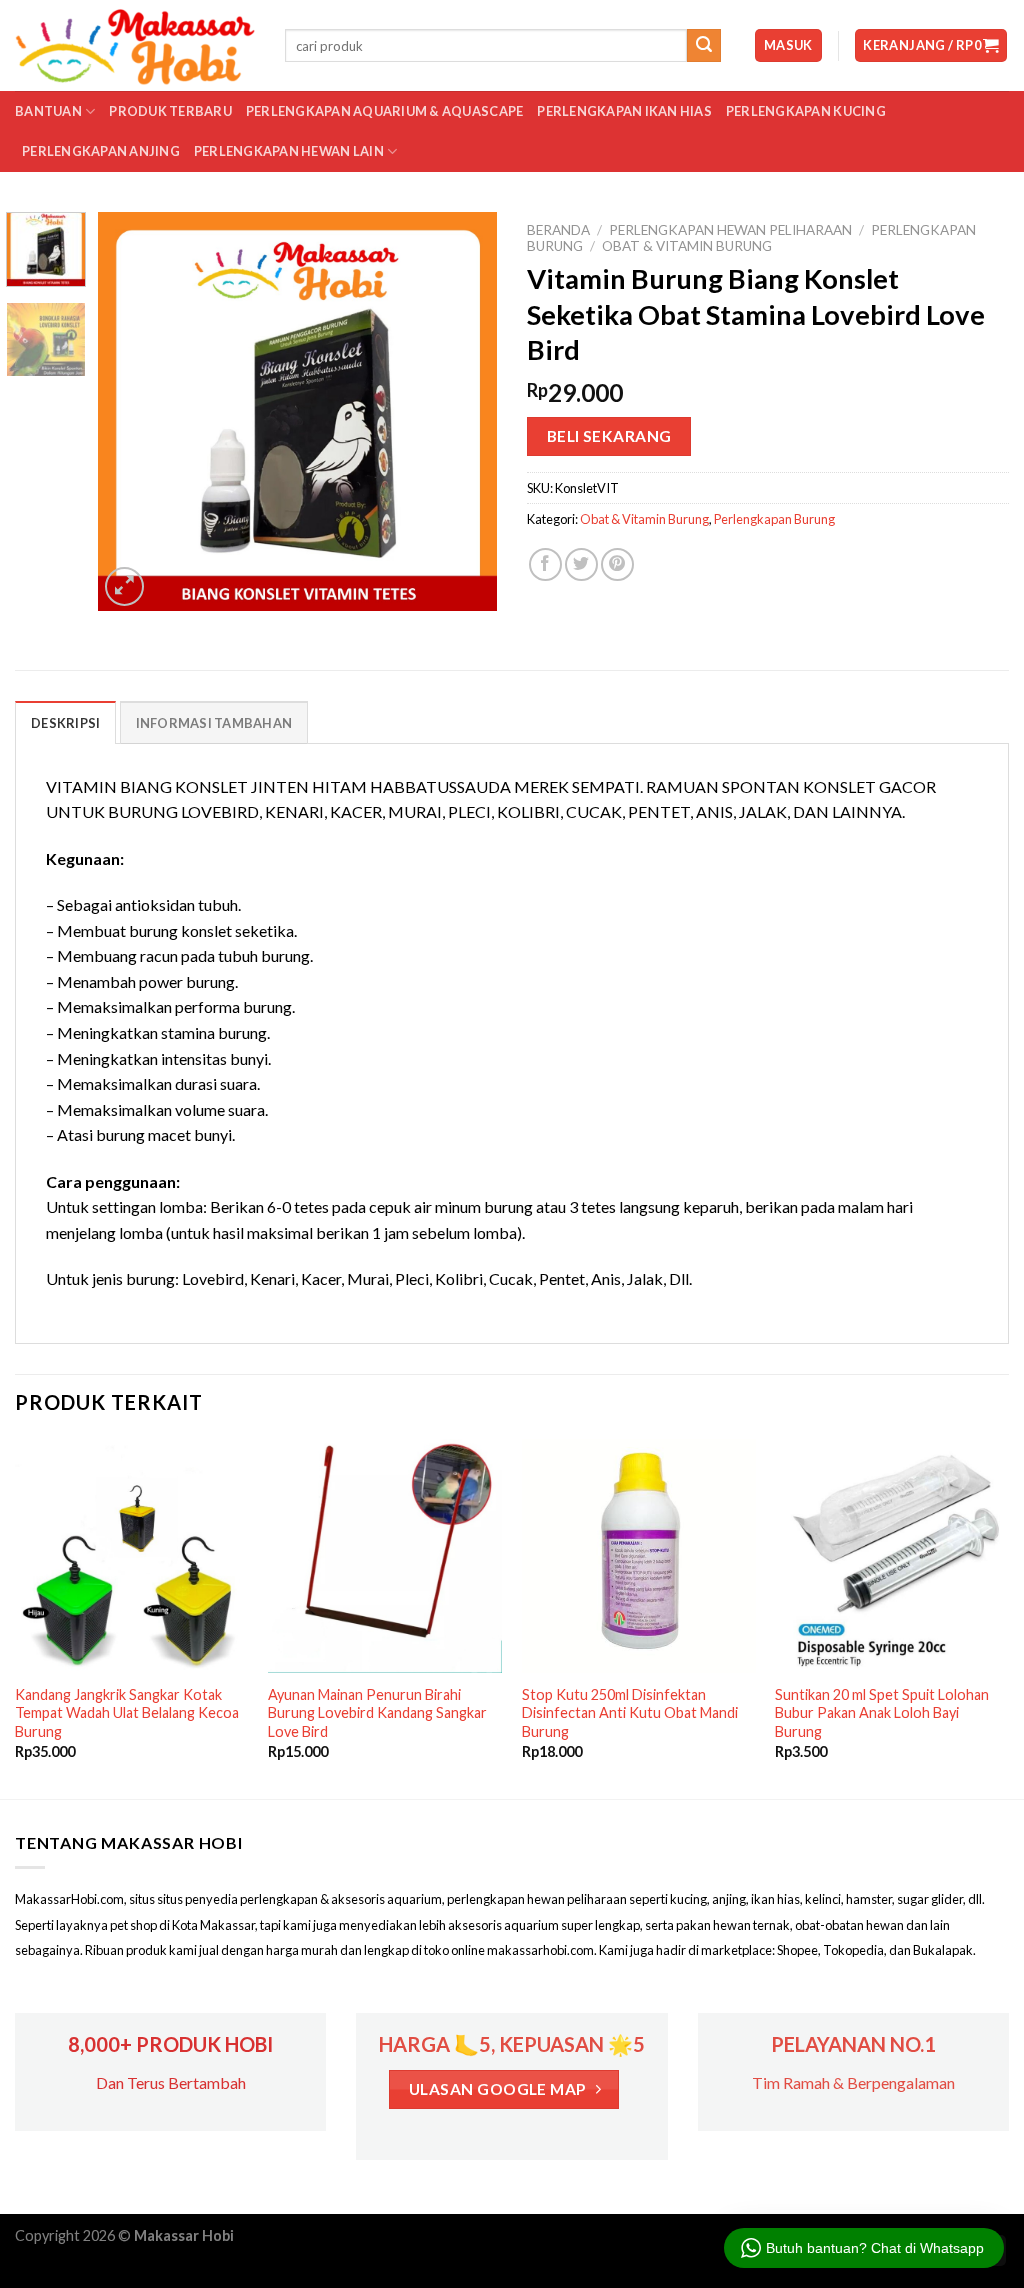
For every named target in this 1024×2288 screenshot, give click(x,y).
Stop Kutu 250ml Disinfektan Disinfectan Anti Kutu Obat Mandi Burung (630, 1713)
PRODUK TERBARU (170, 111)
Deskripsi (65, 723)
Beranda (558, 230)
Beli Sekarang (609, 436)
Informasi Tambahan (214, 723)
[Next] (464, 411)
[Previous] (132, 411)
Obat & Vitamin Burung (687, 246)
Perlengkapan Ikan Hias (624, 111)
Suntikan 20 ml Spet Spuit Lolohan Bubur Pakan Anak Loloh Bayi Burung (882, 1713)
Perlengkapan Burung (774, 519)
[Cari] (704, 46)
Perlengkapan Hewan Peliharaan (730, 230)
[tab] (65, 722)
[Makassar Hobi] (135, 46)
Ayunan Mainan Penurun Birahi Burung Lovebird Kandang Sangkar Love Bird (377, 1713)
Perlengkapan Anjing (101, 151)
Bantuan (48, 111)
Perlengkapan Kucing (806, 111)
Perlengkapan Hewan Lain (289, 151)
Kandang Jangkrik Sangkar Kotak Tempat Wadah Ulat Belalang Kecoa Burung (127, 1713)
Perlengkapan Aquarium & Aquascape (384, 111)
